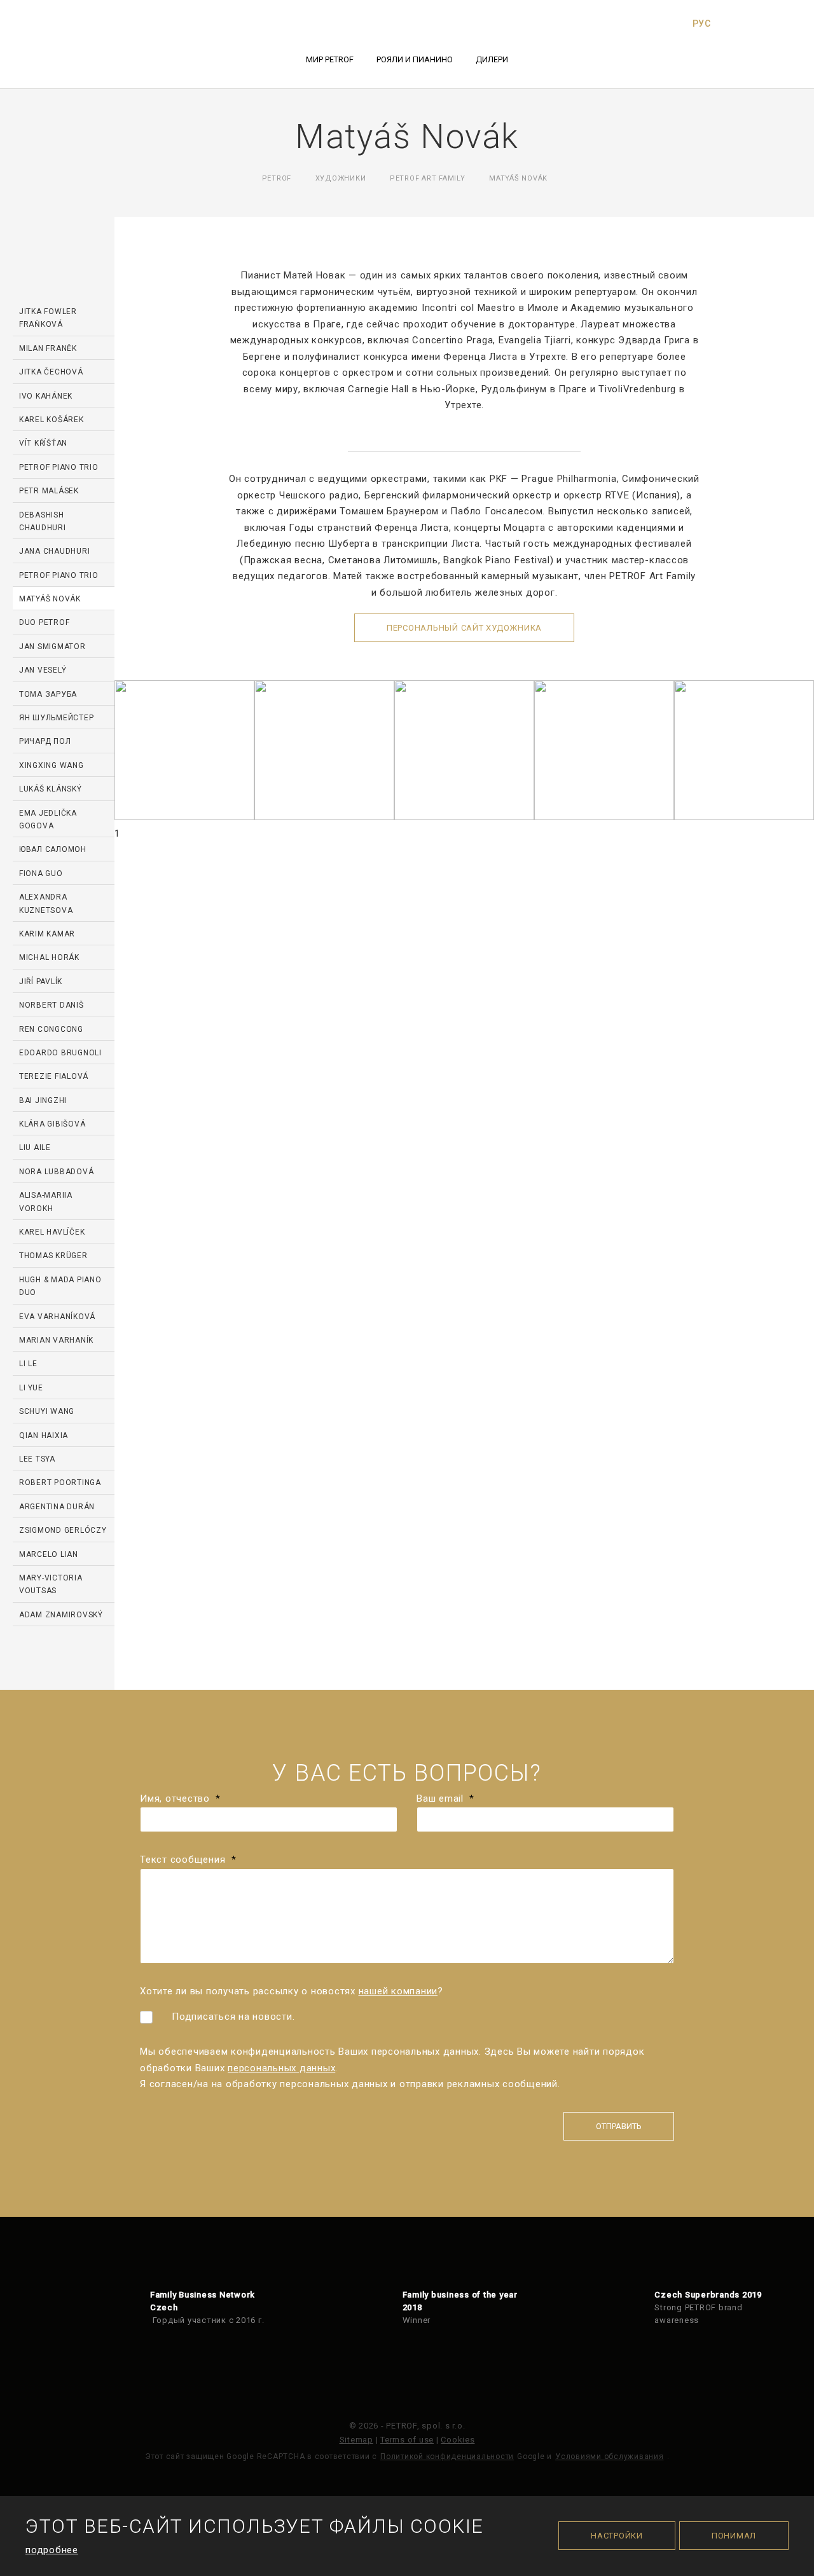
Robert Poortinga (60, 1483)
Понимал (734, 2536)
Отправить (619, 2126)
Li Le (28, 1364)
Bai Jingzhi (43, 1100)
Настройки (617, 2536)
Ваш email (445, 1798)
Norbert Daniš (52, 1005)
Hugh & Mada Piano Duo (60, 1286)
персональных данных (281, 2068)
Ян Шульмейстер (57, 718)
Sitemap (356, 2440)
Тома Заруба (48, 694)
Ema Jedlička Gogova (48, 819)
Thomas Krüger (53, 1256)
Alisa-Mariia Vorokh (46, 1202)
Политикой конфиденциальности (447, 2456)
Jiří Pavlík (41, 982)
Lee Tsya (37, 1459)
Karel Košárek (52, 420)
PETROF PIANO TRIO (59, 467)
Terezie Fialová (54, 1076)
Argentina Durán (57, 1507)
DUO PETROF (45, 622)
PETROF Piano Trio (59, 575)
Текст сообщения (188, 1860)
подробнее (52, 2550)
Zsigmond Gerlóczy (63, 1530)
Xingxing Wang (52, 765)
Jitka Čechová (51, 372)
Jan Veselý (43, 670)
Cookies (458, 2440)
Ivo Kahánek (46, 396)
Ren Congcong (51, 1029)
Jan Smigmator (52, 647)
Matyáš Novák (50, 599)
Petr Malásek (49, 491)
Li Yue (31, 1388)
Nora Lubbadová (57, 1172)
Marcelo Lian (49, 1554)
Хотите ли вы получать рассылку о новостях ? (292, 1991)
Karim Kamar (47, 934)
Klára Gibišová (52, 1124)
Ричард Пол (45, 741)
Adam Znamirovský (61, 1615)
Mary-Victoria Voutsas (51, 1584)
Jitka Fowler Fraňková (48, 318)
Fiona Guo (41, 874)
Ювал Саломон (53, 849)
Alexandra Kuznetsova (46, 903)
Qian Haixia (44, 1435)
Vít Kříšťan (43, 443)
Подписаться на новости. (233, 2017)
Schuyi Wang (47, 1411)
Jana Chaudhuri (55, 551)
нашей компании (398, 1991)
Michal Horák (49, 957)
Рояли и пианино (415, 59)
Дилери (492, 59)
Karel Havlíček (52, 1232)
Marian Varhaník (56, 1340)
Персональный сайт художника (464, 628)
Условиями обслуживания (610, 2456)
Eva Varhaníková (57, 1317)
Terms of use (407, 2440)
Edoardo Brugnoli (60, 1053)
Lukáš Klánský (51, 789)
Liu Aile (35, 1148)
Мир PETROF (330, 59)
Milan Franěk (48, 348)
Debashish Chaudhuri (43, 521)
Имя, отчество (180, 1798)
